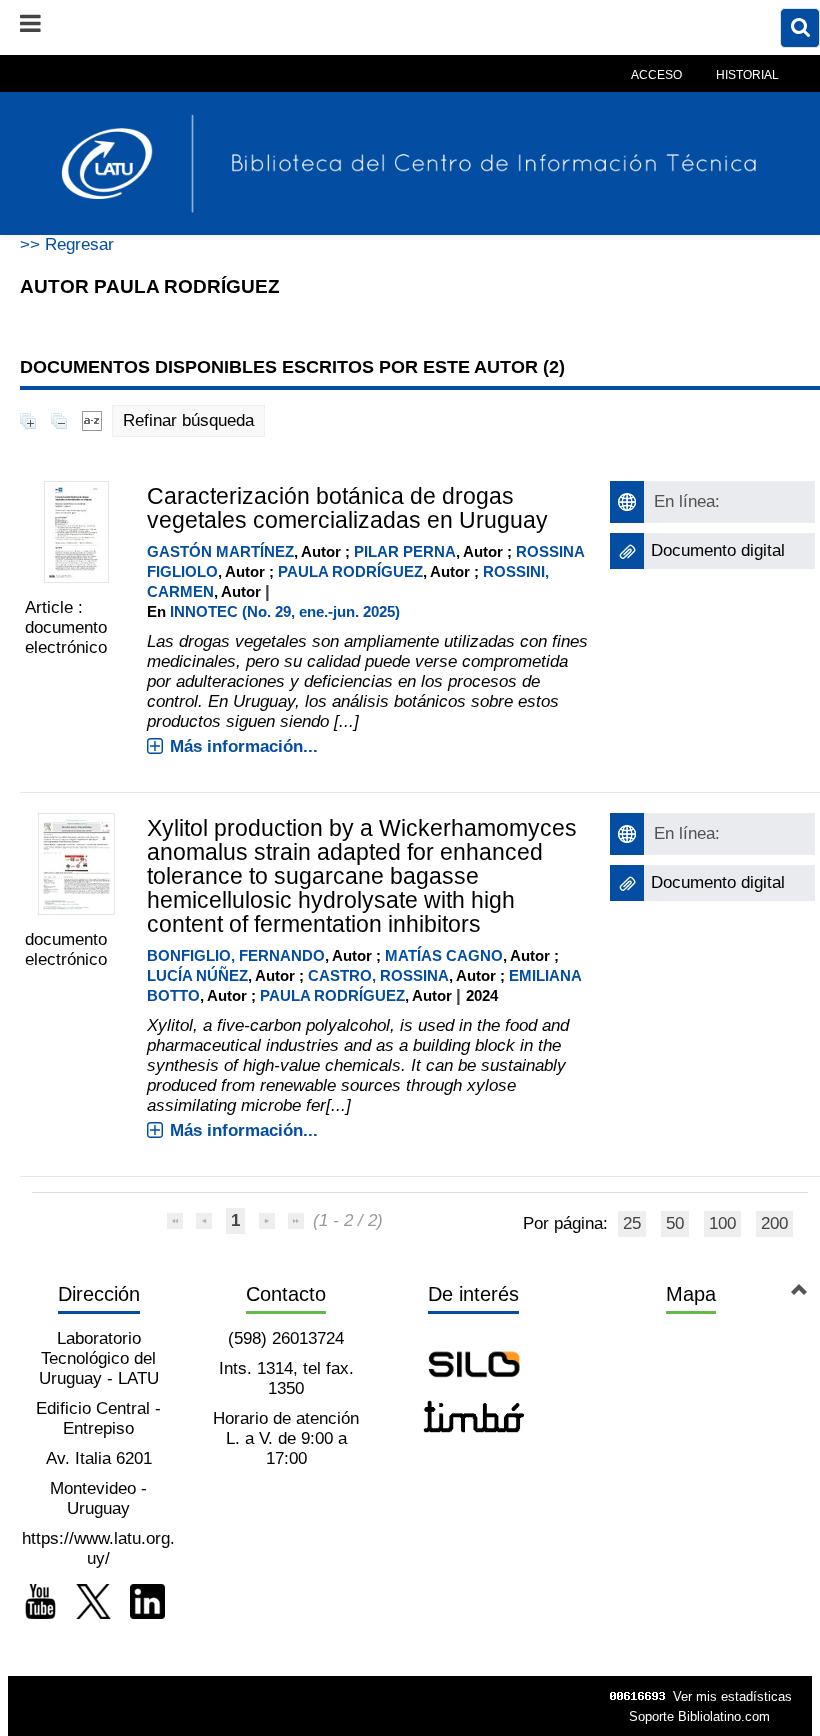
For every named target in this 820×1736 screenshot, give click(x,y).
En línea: (687, 501)
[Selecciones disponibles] (92, 420)
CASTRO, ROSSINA (378, 975)
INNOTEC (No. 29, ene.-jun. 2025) (285, 611)
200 (774, 1223)
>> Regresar (67, 244)
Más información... (244, 746)
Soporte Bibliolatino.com (699, 1716)
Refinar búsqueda (188, 420)
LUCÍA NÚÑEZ (197, 975)
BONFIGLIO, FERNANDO (236, 955)
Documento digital (718, 550)
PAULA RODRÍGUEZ (350, 571)
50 (675, 1223)
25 (632, 1223)
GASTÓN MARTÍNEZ (220, 551)
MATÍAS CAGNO (444, 955)
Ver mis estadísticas (732, 1696)
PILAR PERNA (405, 551)
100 (722, 1223)
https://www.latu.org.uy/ (98, 1548)
